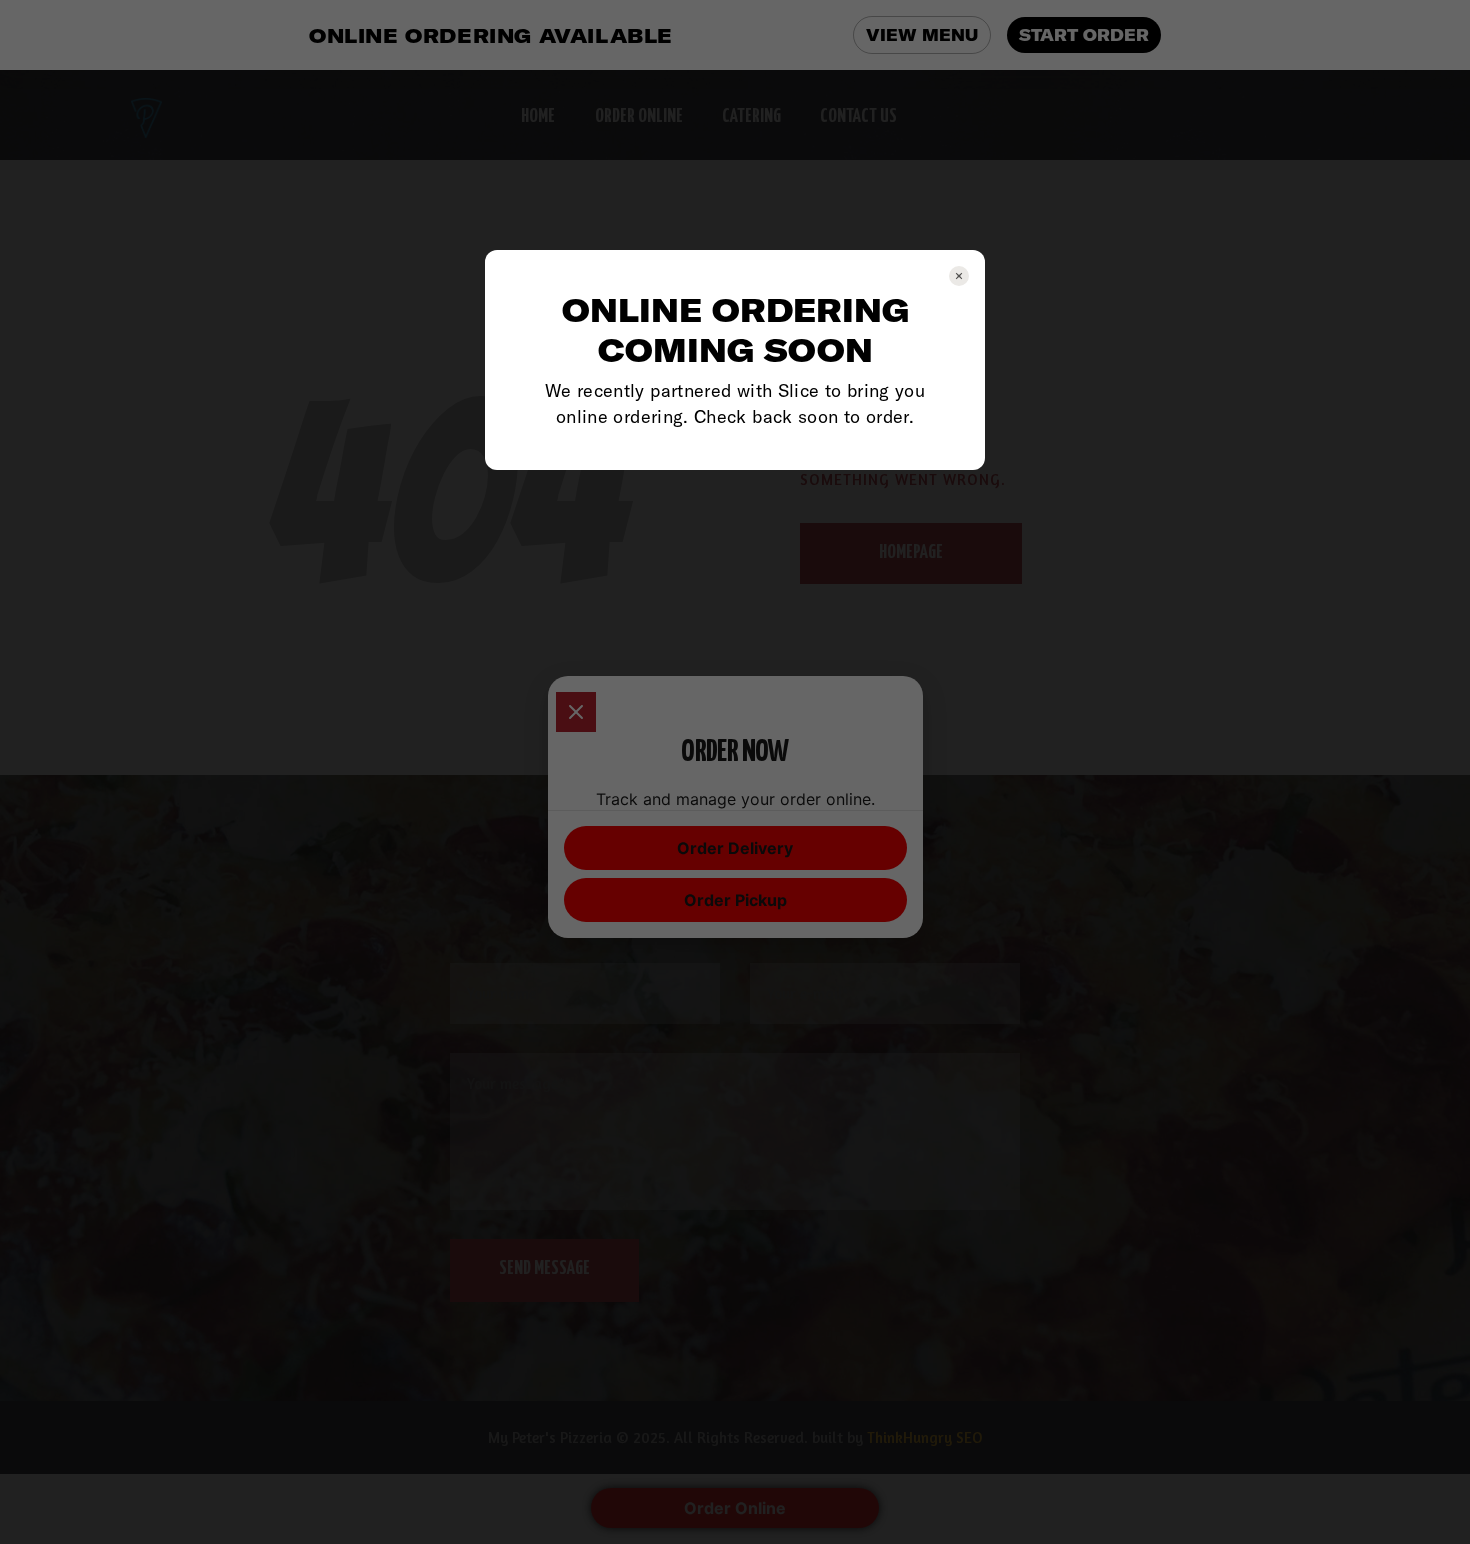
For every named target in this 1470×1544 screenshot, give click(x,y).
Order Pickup (735, 900)
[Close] (576, 712)
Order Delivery (735, 848)
